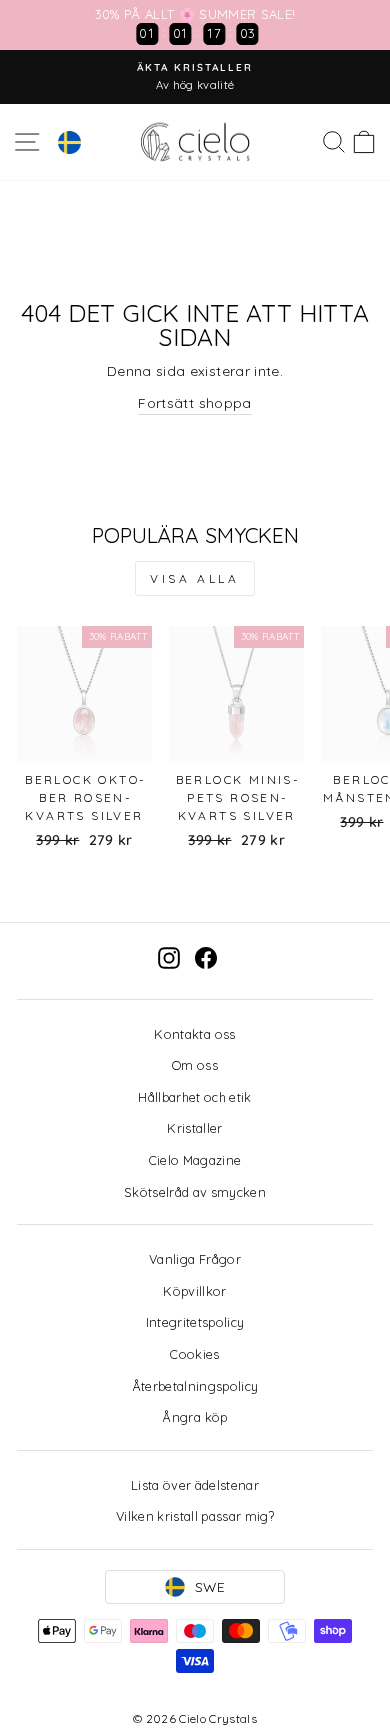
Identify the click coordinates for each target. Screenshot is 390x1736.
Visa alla (194, 578)
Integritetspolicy (195, 1322)
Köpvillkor (194, 1291)
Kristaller (194, 1128)
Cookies (194, 1354)
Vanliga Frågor (195, 1259)
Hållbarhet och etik (195, 1097)
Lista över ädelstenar (195, 1485)
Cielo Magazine (195, 1160)
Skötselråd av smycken (195, 1192)
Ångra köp (194, 1417)
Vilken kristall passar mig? (195, 1516)
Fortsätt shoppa (194, 402)
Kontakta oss (194, 1034)
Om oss (195, 1065)
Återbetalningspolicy (195, 1386)
